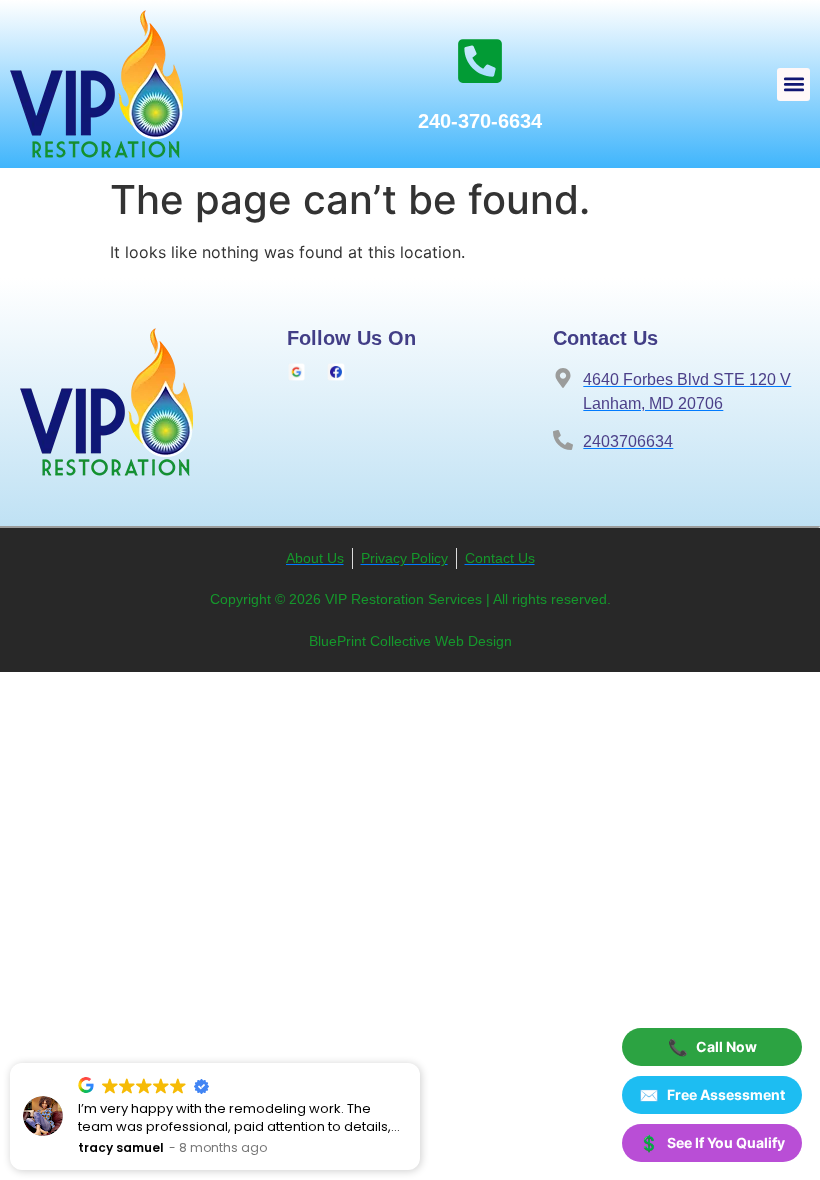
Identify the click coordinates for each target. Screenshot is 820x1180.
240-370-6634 (480, 121)
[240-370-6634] (480, 61)
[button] (793, 84)
